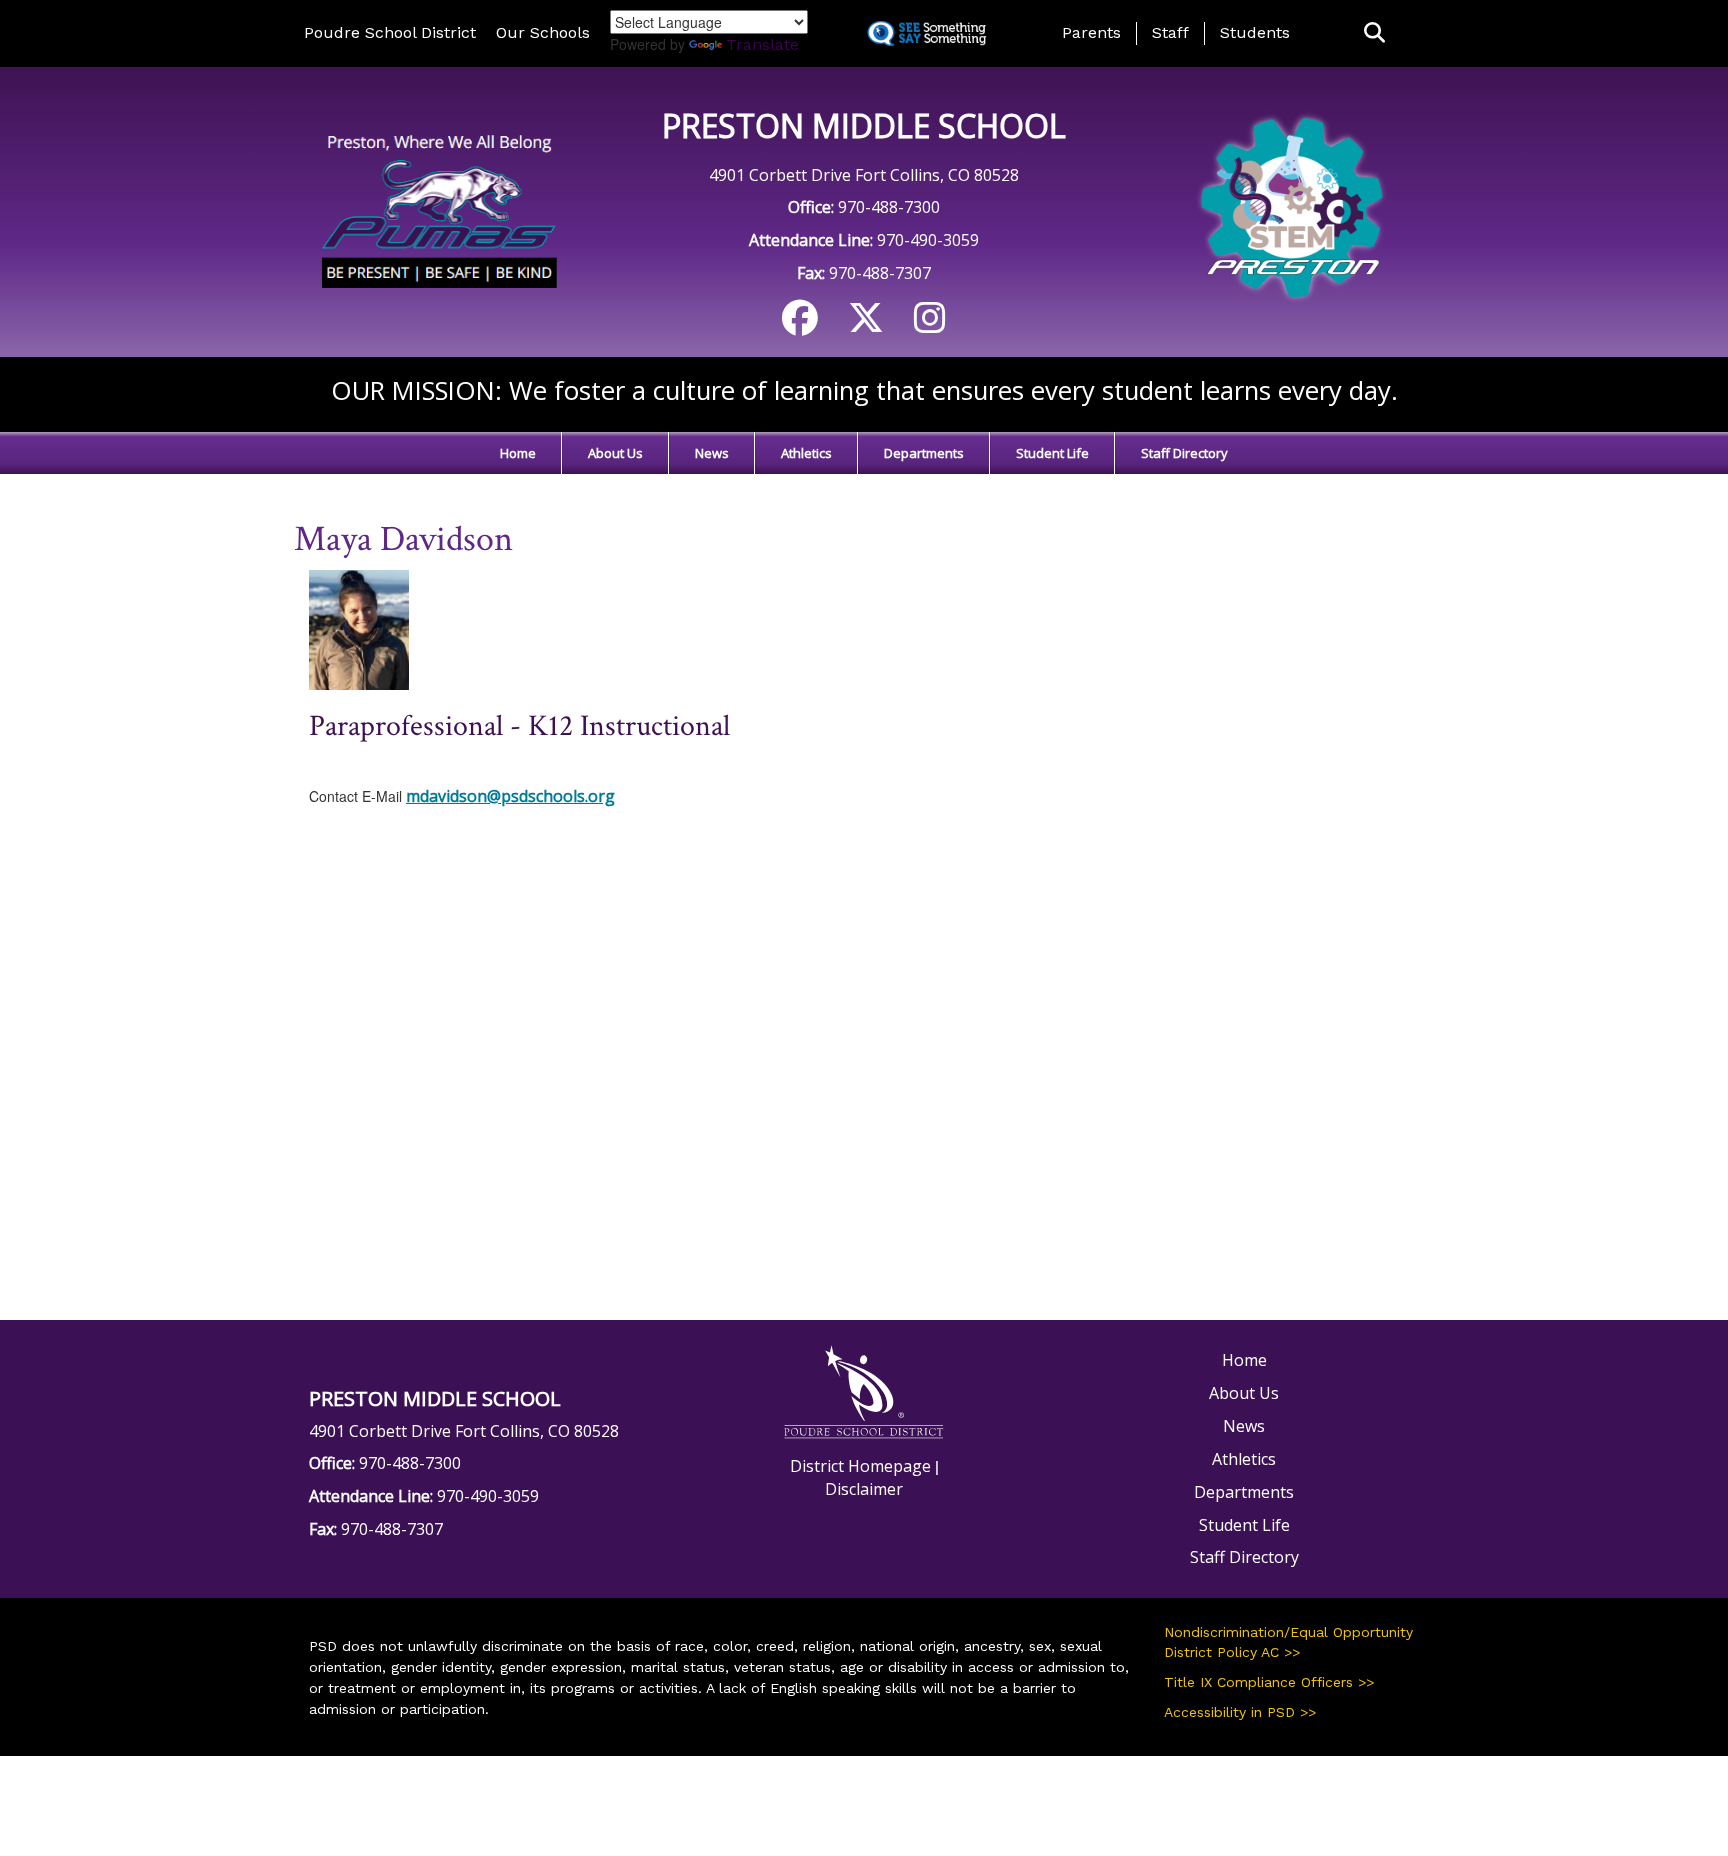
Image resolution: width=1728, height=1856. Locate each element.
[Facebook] (800, 325)
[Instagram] (930, 325)
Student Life (1052, 453)
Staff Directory (1184, 453)
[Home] (436, 210)
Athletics (806, 453)
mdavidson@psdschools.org (510, 796)
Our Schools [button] (543, 32)
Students (1255, 32)
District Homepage (860, 1466)
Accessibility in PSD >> (1240, 1712)
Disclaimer (864, 1489)
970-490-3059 (928, 240)
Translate (762, 44)
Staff (1170, 32)
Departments (924, 453)
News (712, 453)
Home (518, 453)
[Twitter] (866, 325)
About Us (615, 453)
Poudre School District (390, 32)
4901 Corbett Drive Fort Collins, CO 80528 (864, 175)
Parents (1091, 32)
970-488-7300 (889, 207)
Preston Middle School (864, 125)
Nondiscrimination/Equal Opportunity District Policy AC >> (1288, 1642)
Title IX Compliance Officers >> (1269, 1682)
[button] (1374, 33)
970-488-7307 (880, 273)
